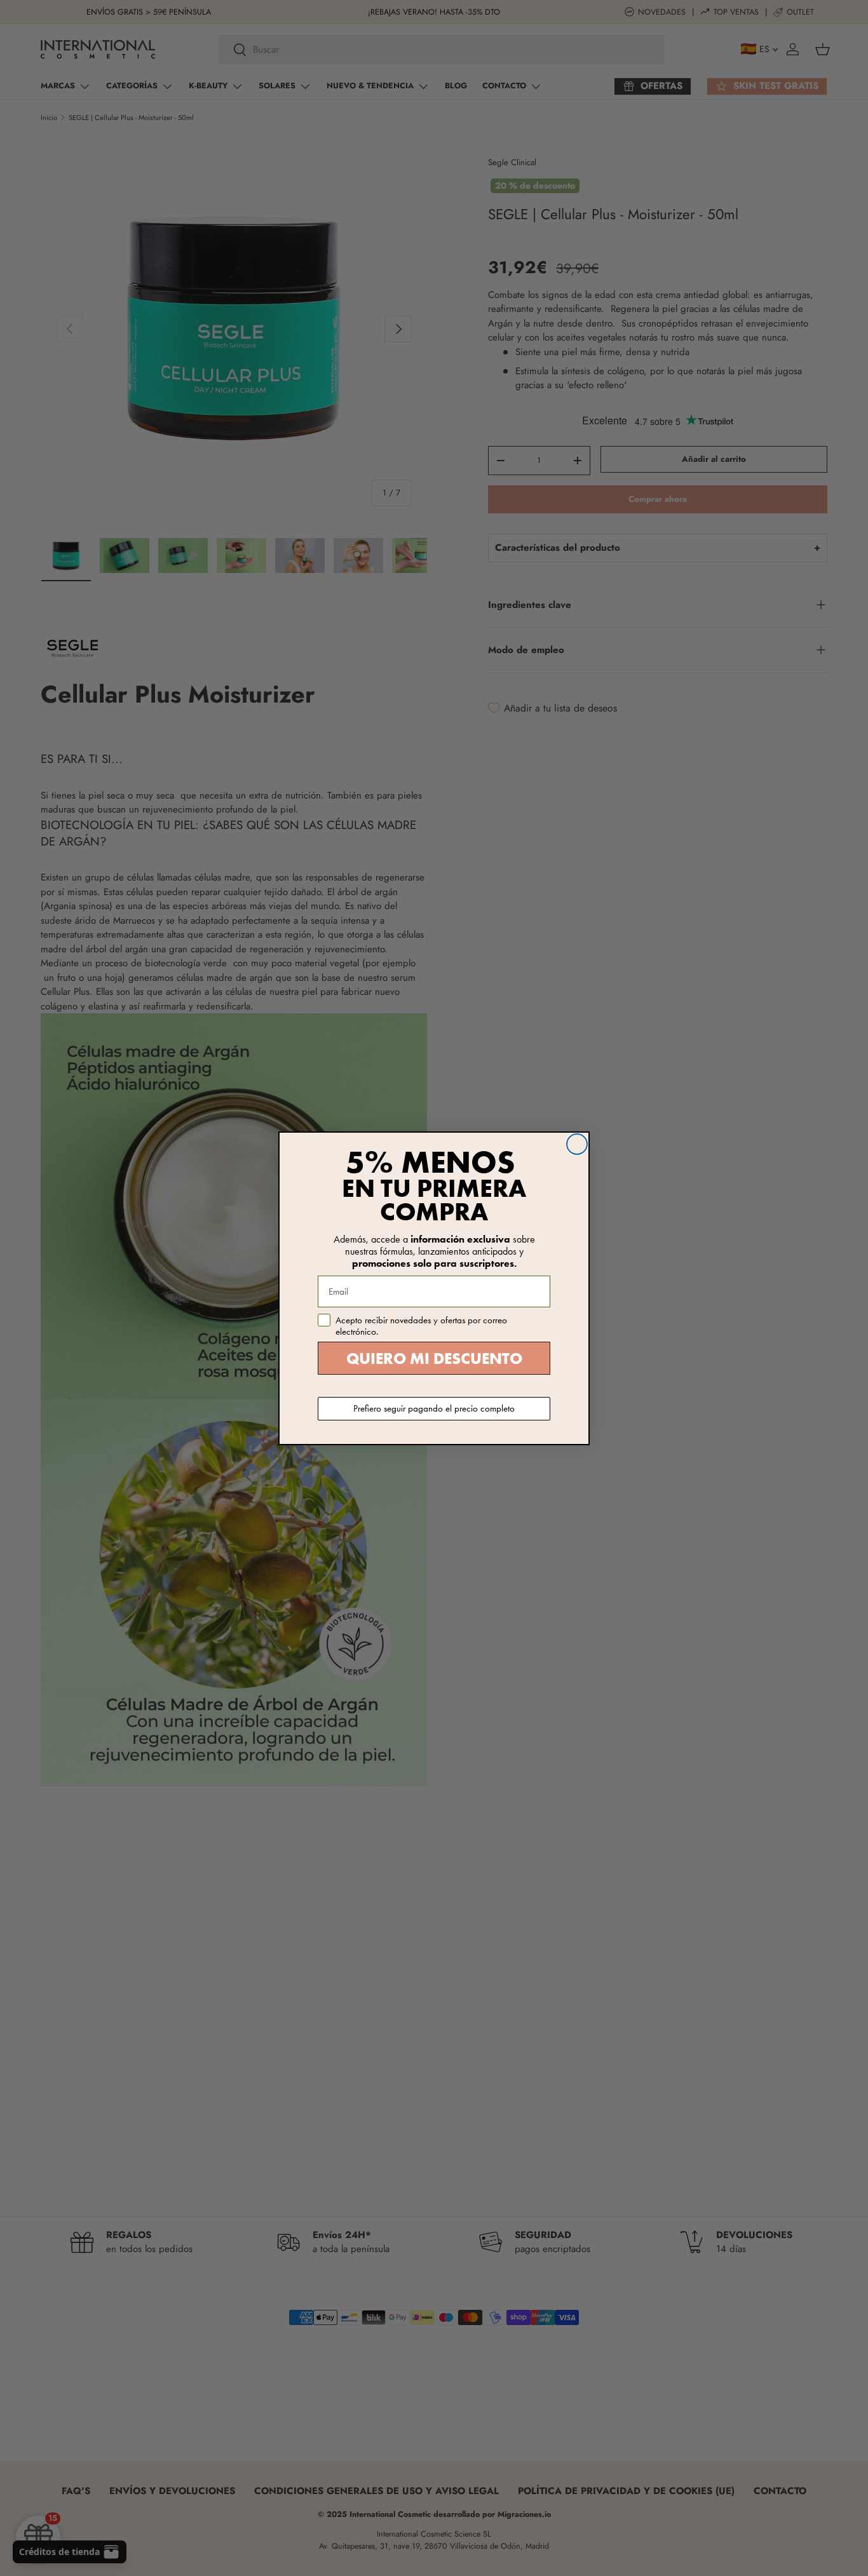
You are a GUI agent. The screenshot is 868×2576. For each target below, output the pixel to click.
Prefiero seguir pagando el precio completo (434, 1408)
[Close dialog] (577, 1144)
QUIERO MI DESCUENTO (434, 1359)
